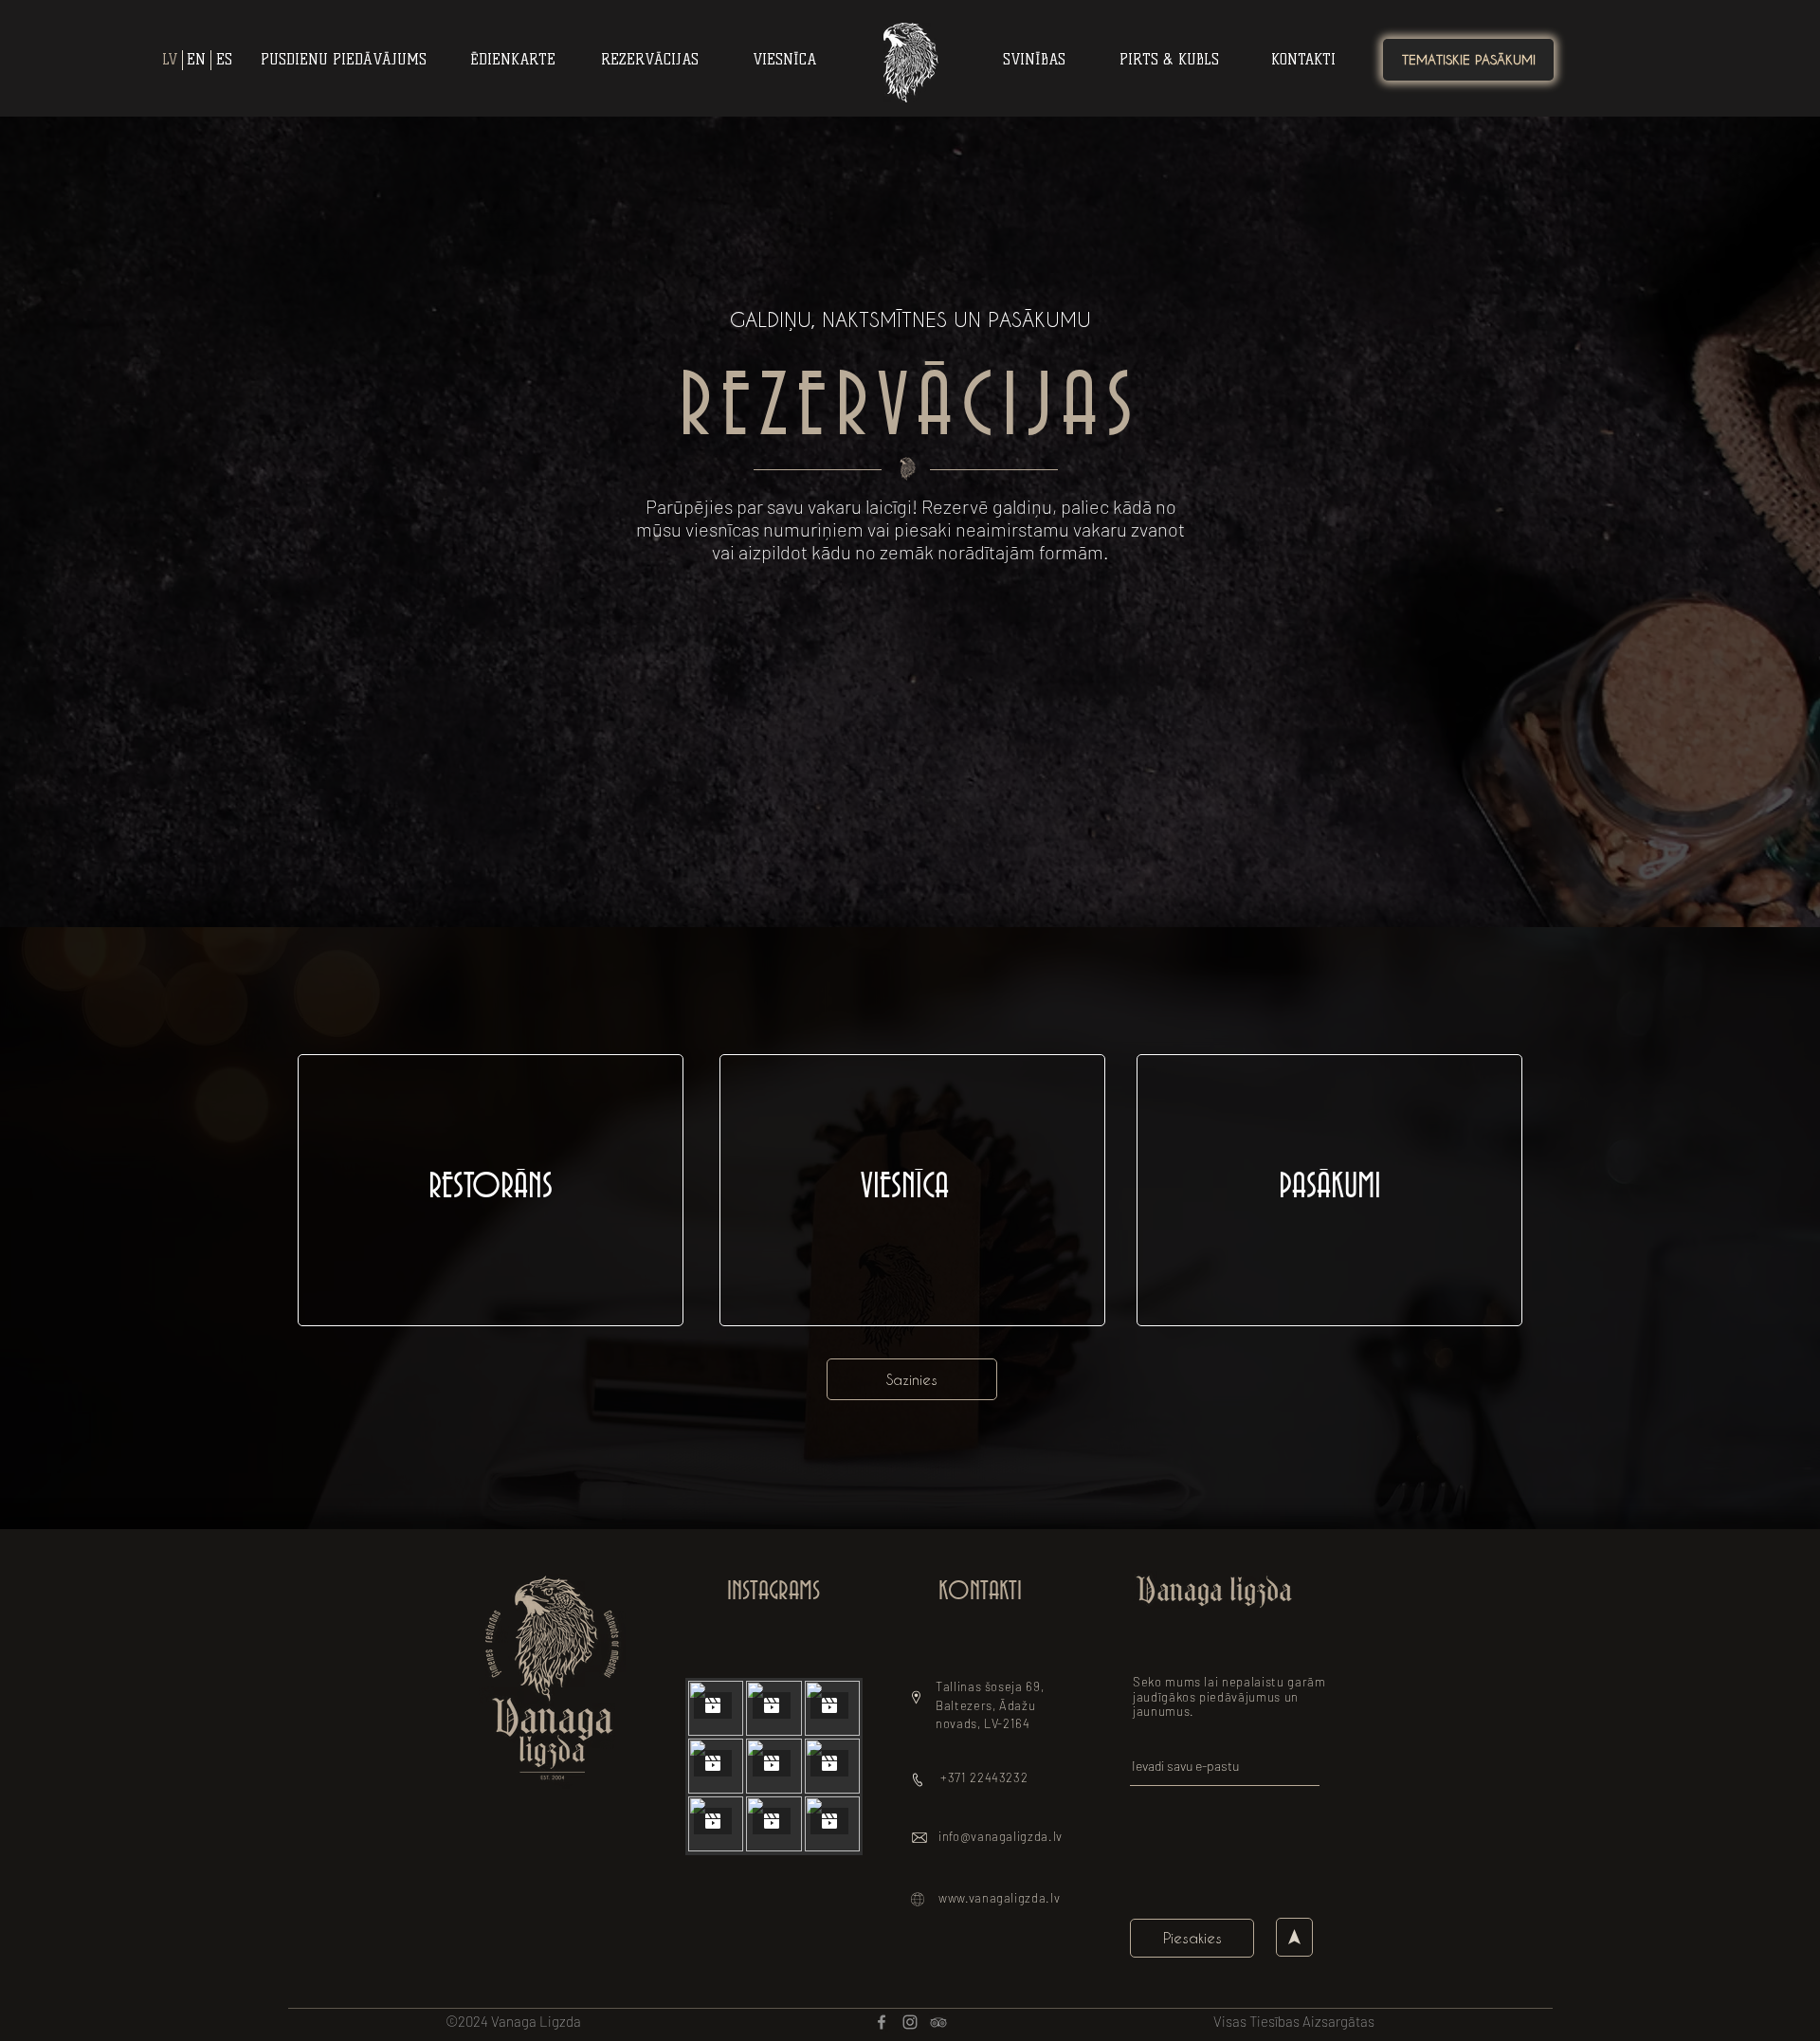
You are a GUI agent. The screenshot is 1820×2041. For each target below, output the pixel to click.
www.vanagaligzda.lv (999, 1898)
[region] (491, 1190)
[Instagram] (910, 2022)
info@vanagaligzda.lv (1001, 1836)
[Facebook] (882, 2022)
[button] (912, 1379)
